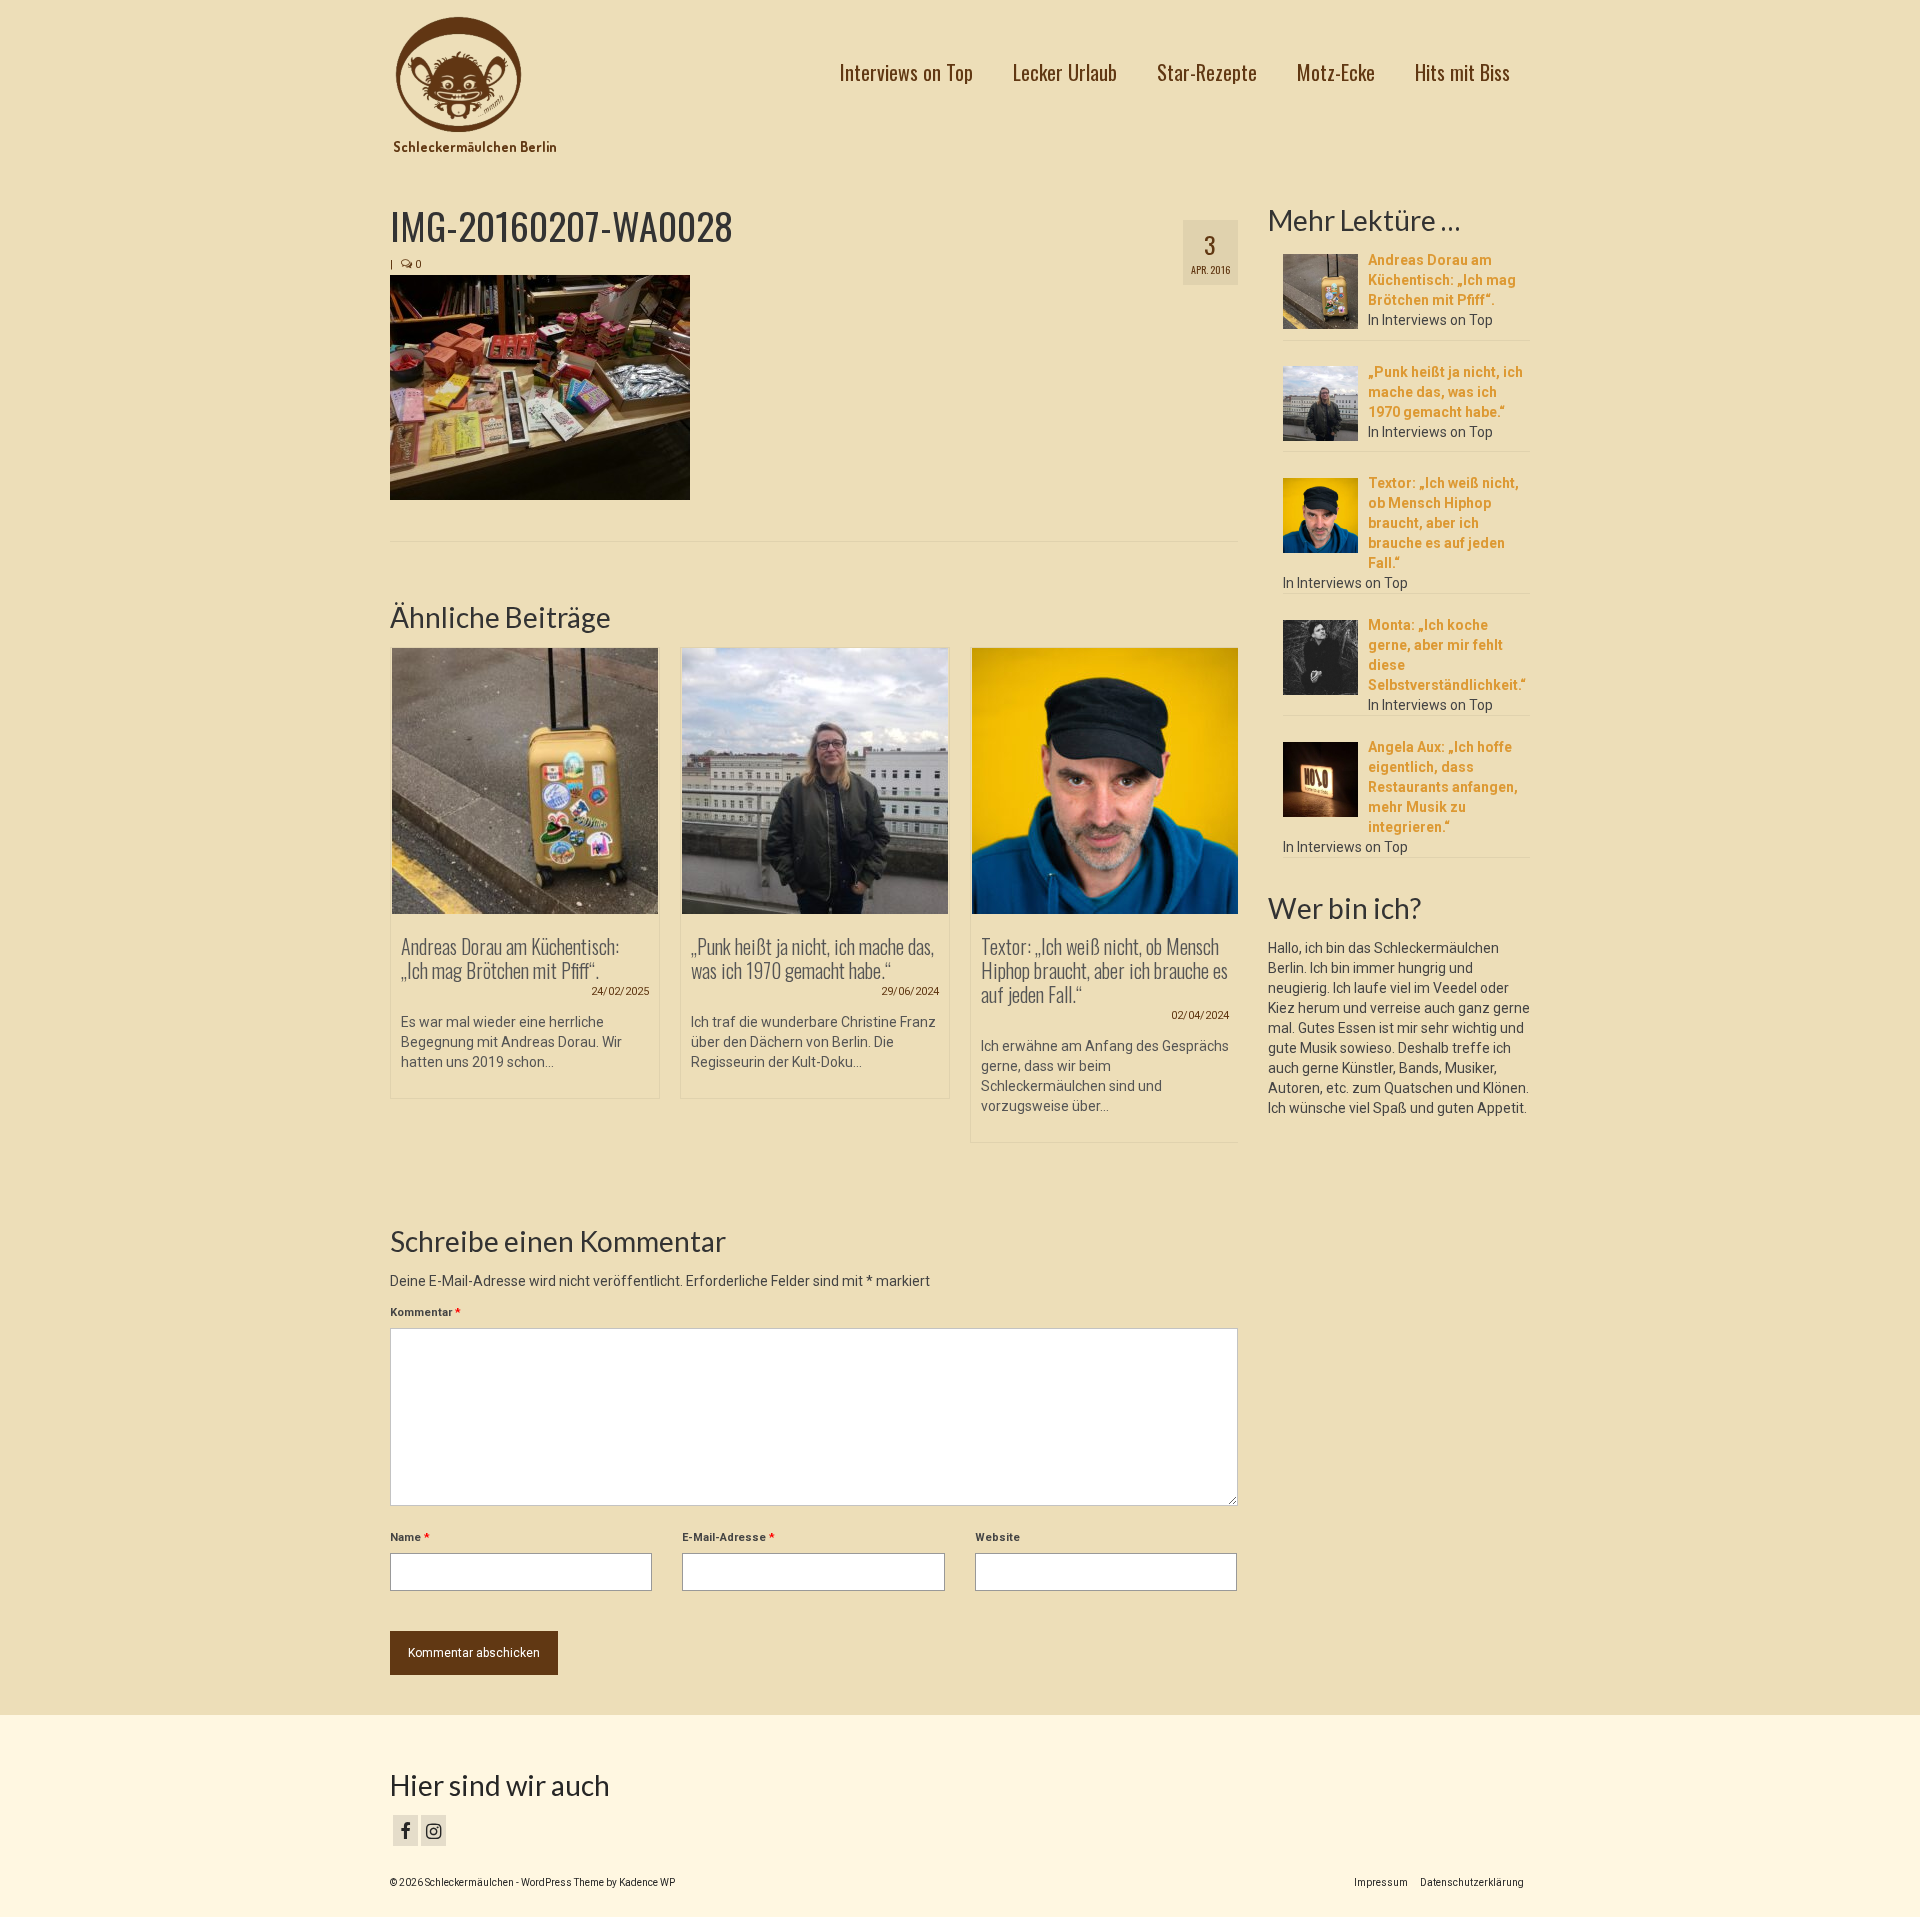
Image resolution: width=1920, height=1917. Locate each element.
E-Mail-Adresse (728, 1537)
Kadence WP (647, 1882)
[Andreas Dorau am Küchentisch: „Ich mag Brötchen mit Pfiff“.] (525, 781)
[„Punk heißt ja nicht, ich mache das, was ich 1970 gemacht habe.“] (815, 781)
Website (997, 1537)
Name (410, 1537)
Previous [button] (407, 919)
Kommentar (425, 1312)
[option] (525, 883)
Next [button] (1220, 919)
